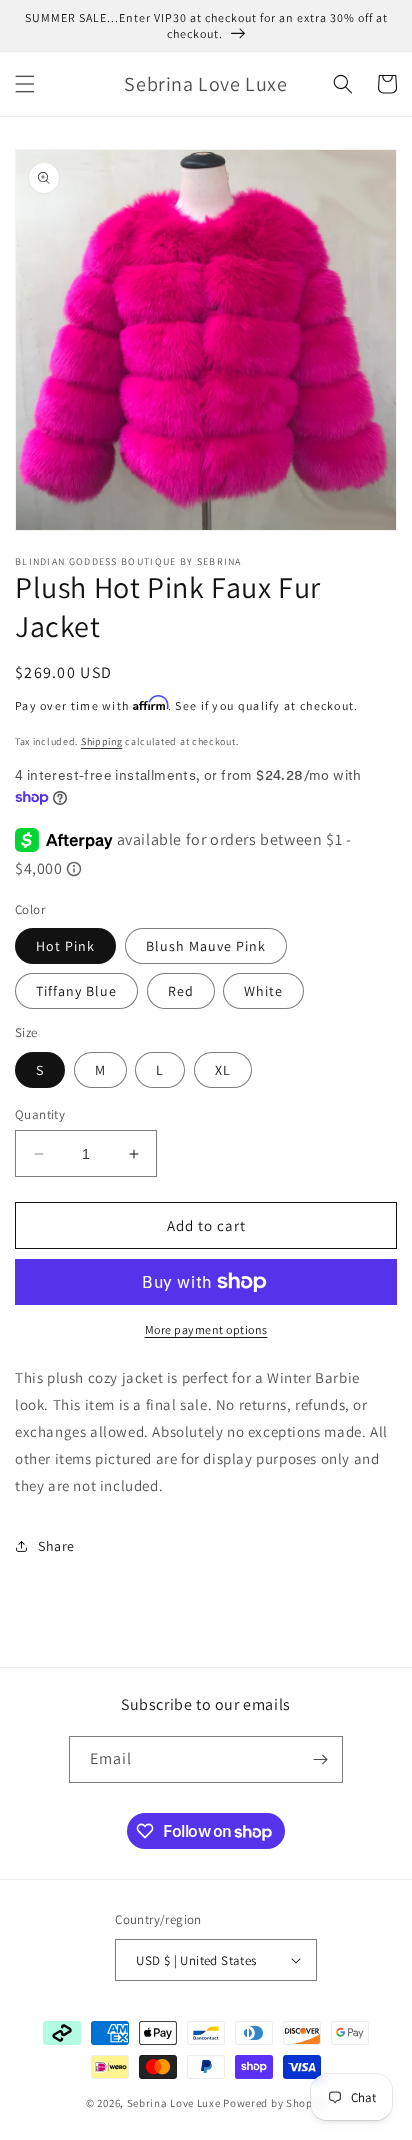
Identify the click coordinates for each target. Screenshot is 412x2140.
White (263, 991)
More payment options (206, 1329)
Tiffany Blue (76, 991)
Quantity (40, 1114)
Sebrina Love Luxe (174, 2103)
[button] (25, 84)
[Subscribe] (320, 1759)
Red (181, 991)
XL (223, 1070)
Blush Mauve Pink (206, 946)
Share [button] (56, 1546)
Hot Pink (65, 946)
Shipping (102, 741)
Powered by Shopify (274, 2103)
